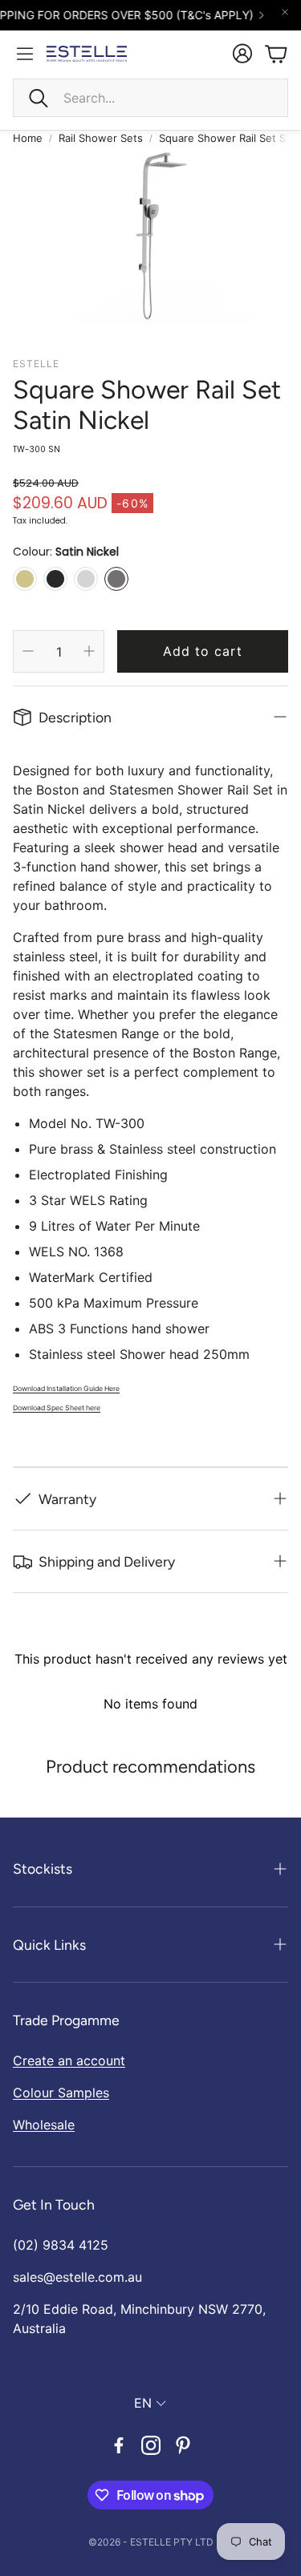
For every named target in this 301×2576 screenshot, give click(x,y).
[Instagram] (151, 2445)
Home (28, 138)
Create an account (69, 2060)
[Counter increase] (89, 651)
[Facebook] (119, 2445)
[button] (150, 98)
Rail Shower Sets (101, 138)
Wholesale (44, 2125)
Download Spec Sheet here (57, 1408)
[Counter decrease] (28, 651)
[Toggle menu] (25, 54)
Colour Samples (61, 2093)
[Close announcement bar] (285, 12)
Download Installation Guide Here (66, 1389)
